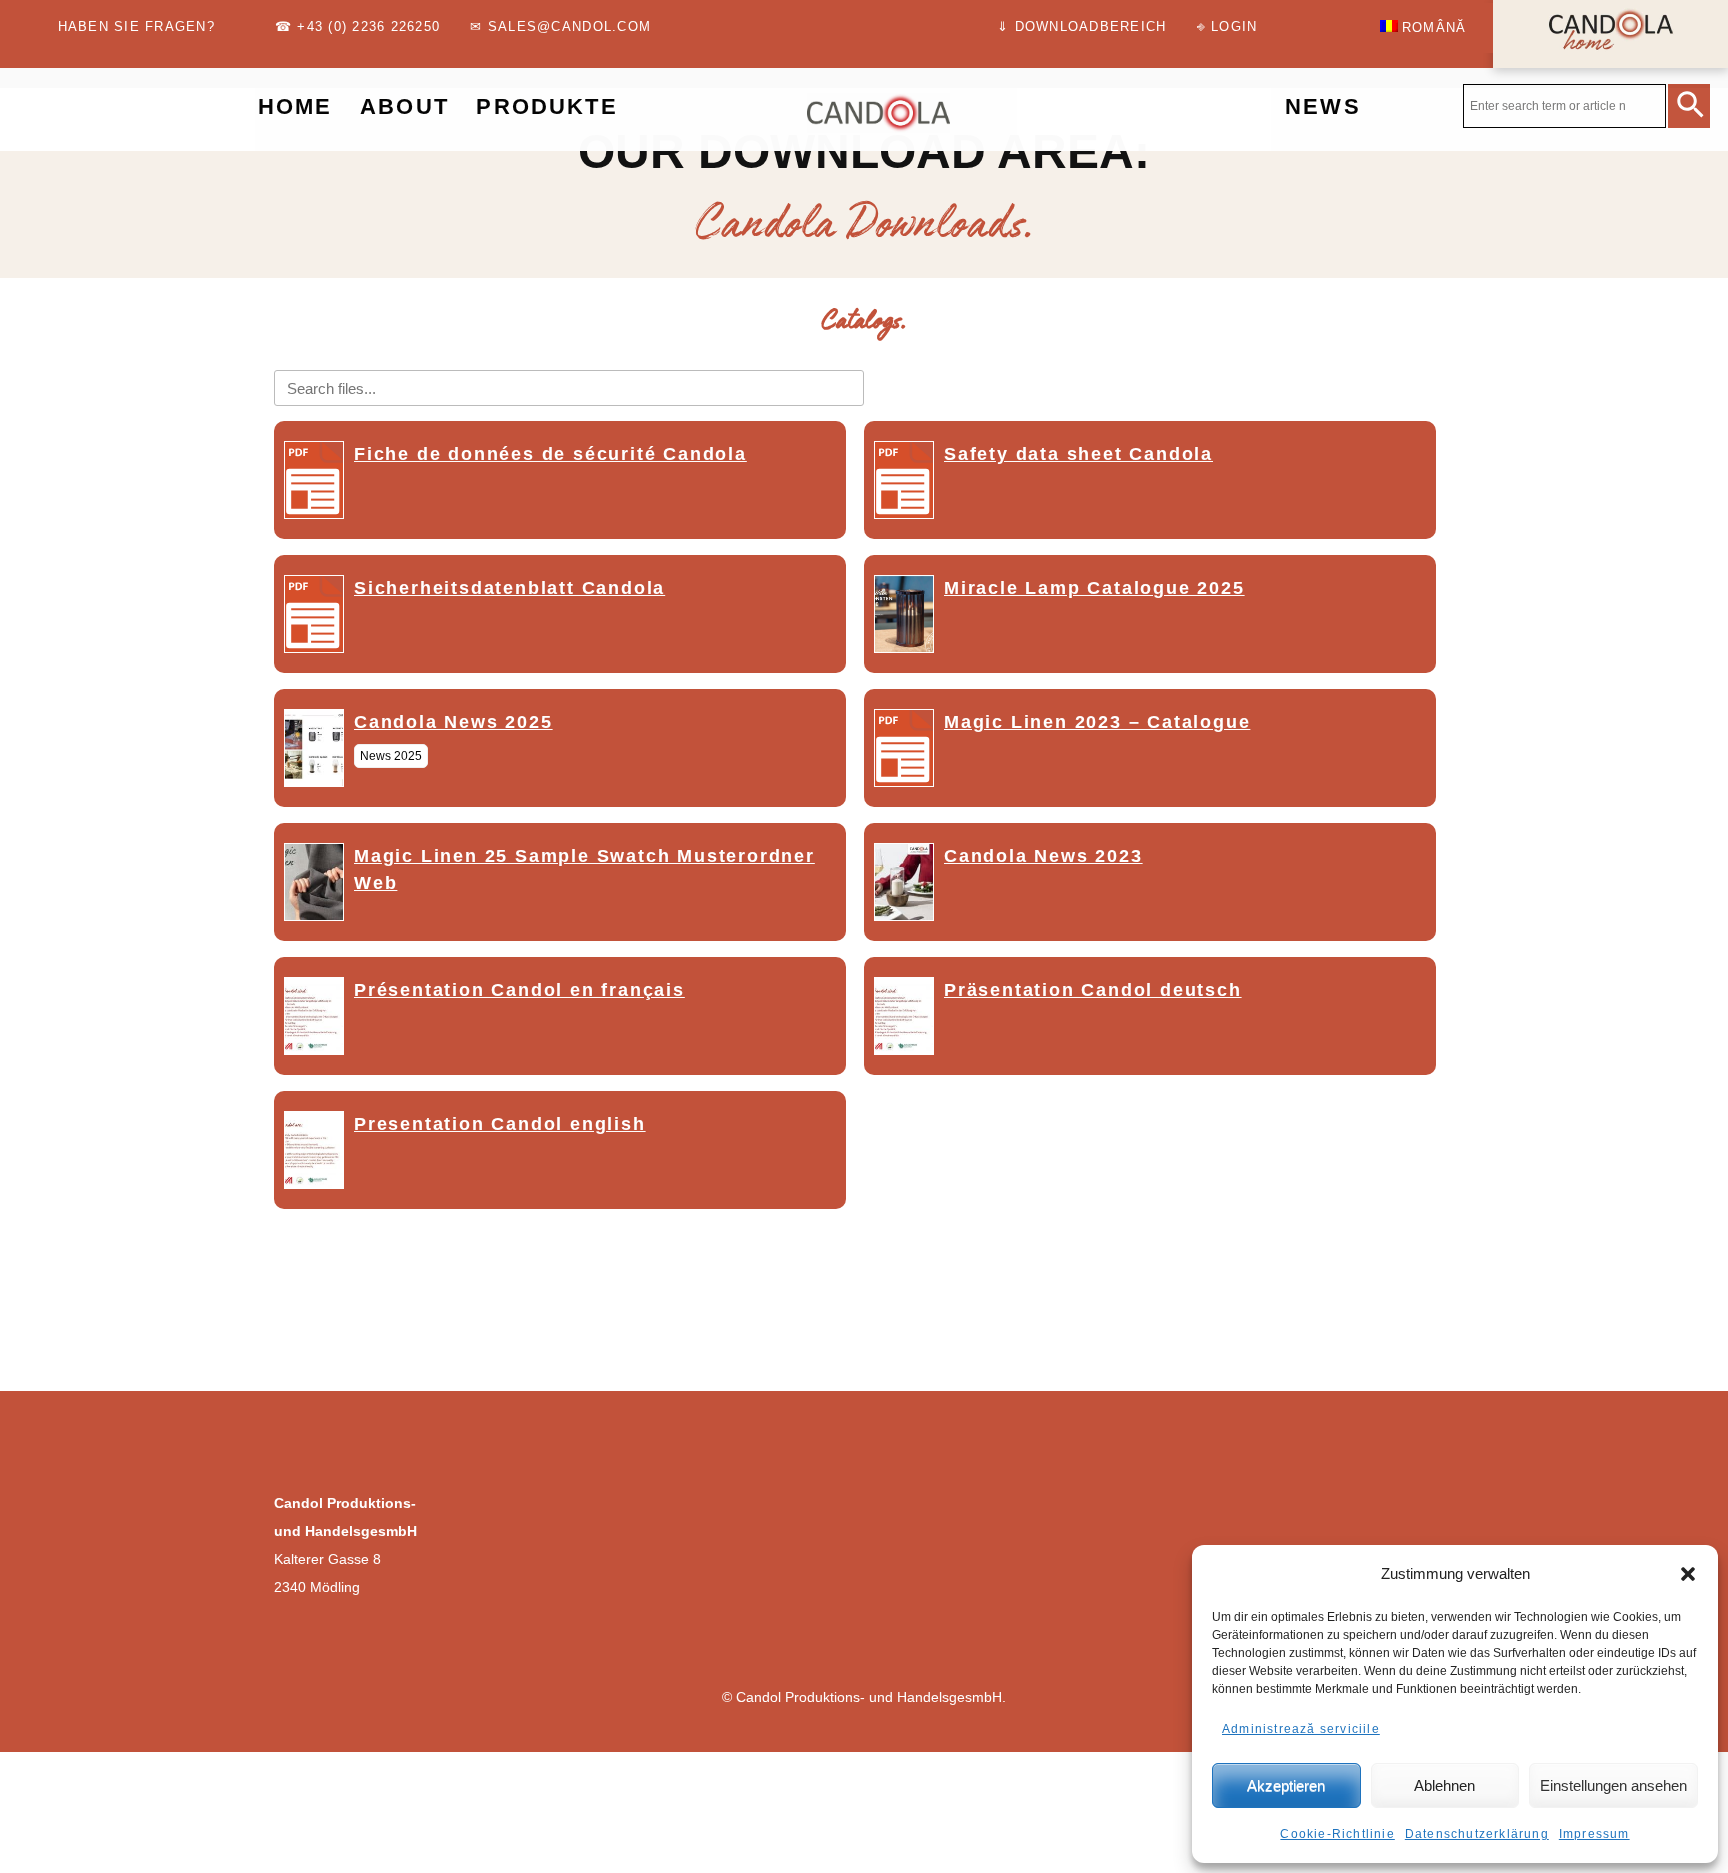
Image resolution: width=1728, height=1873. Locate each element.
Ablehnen (1444, 1785)
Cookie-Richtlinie (1337, 1834)
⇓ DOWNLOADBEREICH (1081, 27)
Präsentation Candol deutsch (1093, 990)
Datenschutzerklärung (1477, 1834)
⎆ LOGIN (1227, 27)
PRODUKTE (546, 106)
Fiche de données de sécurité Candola (550, 454)
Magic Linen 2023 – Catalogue (1097, 722)
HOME (295, 106)
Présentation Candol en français (519, 990)
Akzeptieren (1286, 1785)
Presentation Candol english (500, 1124)
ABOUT (404, 106)
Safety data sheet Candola (1078, 454)
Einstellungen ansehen (1613, 1785)
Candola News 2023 (1043, 856)
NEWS (1323, 106)
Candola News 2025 (453, 722)
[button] (1688, 1574)
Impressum (1594, 1834)
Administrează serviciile (1301, 1729)
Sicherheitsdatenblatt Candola (509, 588)
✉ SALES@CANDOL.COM (560, 27)
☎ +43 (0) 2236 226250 (357, 27)
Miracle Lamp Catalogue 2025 (1094, 588)
